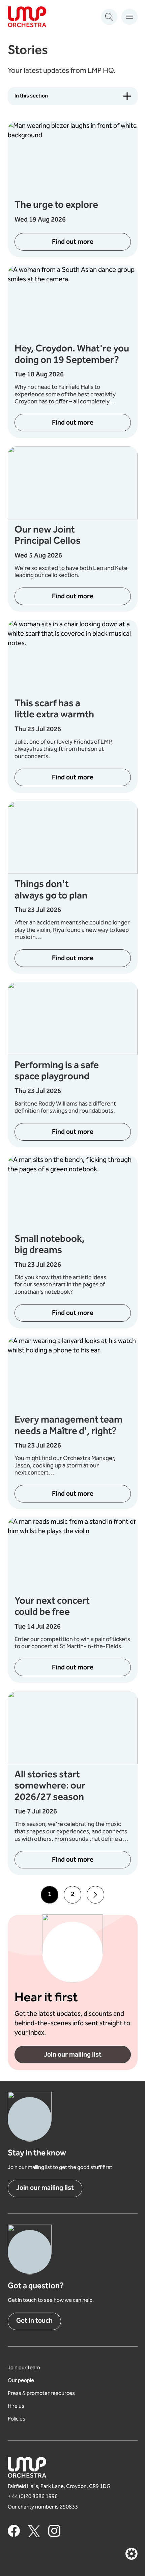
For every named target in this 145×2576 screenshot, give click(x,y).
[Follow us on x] (34, 2531)
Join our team (24, 2368)
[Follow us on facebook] (14, 2531)
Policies (17, 2419)
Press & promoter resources (41, 2394)
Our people (21, 2381)
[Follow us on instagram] (54, 2531)
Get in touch (34, 2321)
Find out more (73, 242)
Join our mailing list (73, 2055)
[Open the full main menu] (129, 17)
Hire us (16, 2407)
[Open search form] (109, 17)
